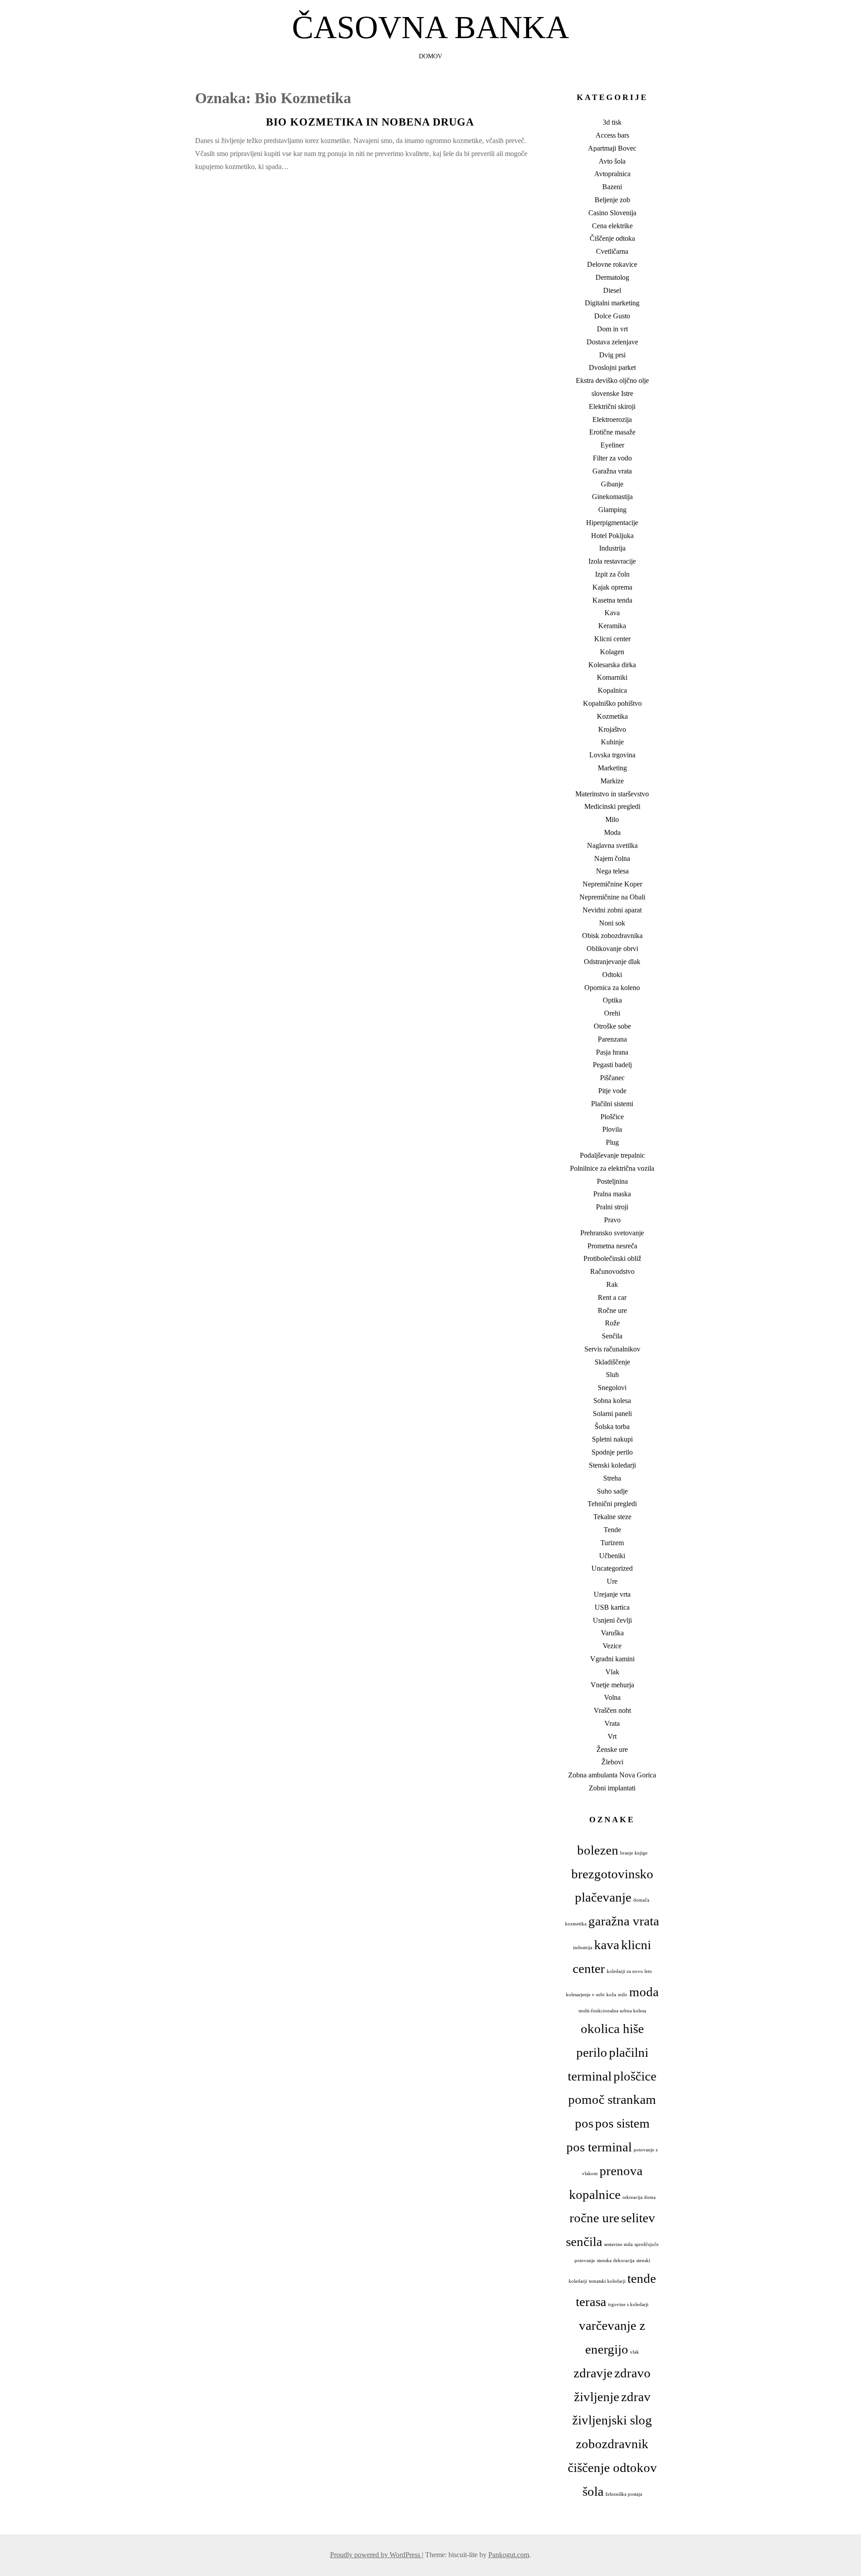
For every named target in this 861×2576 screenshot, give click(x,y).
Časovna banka (430, 27)
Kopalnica (612, 690)
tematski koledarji (607, 2281)
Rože (612, 1323)
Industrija (612, 548)
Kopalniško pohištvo (612, 703)
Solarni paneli (612, 1414)
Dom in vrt (612, 329)
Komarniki (612, 677)
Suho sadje (612, 1491)
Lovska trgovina (612, 755)
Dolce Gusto (612, 316)
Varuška (612, 1633)
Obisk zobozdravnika (612, 936)
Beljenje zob (612, 200)
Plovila (612, 1129)
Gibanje (612, 484)
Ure (612, 1581)
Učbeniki (612, 1556)
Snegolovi (612, 1388)
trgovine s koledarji (628, 2304)
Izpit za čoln (612, 574)
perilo (592, 2052)
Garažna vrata (612, 471)
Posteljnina (612, 1181)
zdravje (593, 2373)
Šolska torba (612, 1427)
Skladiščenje (612, 1362)
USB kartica (612, 1607)
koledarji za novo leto (629, 1971)
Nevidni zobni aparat (612, 910)
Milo (612, 819)
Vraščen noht (612, 1710)
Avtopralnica (612, 174)
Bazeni (612, 187)
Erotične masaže (612, 432)
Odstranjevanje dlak (612, 962)
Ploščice (612, 1117)
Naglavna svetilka (612, 845)
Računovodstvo (612, 1271)
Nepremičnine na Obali (612, 897)
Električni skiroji (612, 406)
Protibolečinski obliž (612, 1258)
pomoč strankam (612, 2099)
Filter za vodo (612, 458)
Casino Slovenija (612, 213)
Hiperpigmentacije (612, 523)
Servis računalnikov (612, 1349)
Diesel (612, 290)
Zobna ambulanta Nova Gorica (612, 1775)
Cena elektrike (612, 226)
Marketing (612, 768)
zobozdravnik (612, 2444)
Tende (612, 1530)
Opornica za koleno (612, 988)
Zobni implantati (612, 1788)
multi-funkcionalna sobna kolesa (612, 2011)
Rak (612, 1284)
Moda (612, 832)
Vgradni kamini (612, 1659)
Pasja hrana (612, 1052)
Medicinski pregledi (612, 806)
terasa (591, 2302)
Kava (612, 613)
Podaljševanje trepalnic (612, 1155)
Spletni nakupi (612, 1439)
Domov (430, 56)
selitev (638, 2218)
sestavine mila (618, 2244)
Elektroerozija (612, 419)
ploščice (635, 2076)
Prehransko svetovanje (612, 1233)
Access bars (612, 135)
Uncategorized (612, 1568)
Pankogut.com (509, 2555)
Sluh (612, 1375)
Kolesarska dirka (612, 665)
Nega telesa (612, 871)
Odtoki (612, 975)
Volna (612, 1697)
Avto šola (612, 161)
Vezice (612, 1646)
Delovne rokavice (612, 264)
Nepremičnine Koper (612, 884)
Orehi (612, 1013)
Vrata (612, 1723)
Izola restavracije (612, 561)
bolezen (598, 1850)
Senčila (612, 1336)
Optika (612, 1000)
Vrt (612, 1736)
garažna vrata (624, 1921)
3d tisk (612, 122)
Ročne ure (612, 1310)
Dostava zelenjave (612, 342)
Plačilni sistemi (612, 1104)
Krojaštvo (612, 729)
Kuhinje (612, 742)
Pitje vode (612, 1091)
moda (644, 1992)
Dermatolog (612, 277)
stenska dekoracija (616, 2261)
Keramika (612, 626)
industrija (583, 1948)
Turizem (612, 1543)
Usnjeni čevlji (612, 1620)
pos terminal (599, 2147)
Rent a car (612, 1297)
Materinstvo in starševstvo (612, 794)
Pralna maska (612, 1194)
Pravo (612, 1220)
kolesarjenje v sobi (585, 1995)
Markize (612, 781)
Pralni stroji (612, 1207)
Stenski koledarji (612, 1465)
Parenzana (612, 1039)
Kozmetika (612, 716)
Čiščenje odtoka (612, 238)
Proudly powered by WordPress (376, 2555)
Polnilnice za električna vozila (612, 1168)
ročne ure (594, 2218)
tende (642, 2278)
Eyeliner (612, 445)
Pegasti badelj (612, 1065)
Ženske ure (612, 1749)
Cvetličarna (612, 251)
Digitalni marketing (612, 303)
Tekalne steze (612, 1517)
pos (584, 2123)
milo (623, 1995)
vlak (635, 2352)
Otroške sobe (612, 1026)
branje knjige (634, 1853)
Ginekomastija (612, 497)
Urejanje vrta (612, 1594)
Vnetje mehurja (612, 1685)
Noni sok (612, 923)
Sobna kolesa (612, 1401)
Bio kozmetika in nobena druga (370, 122)
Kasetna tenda (612, 600)
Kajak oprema (612, 587)
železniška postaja (624, 2494)
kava (607, 1945)
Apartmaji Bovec (612, 148)
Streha (612, 1478)
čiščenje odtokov (612, 2467)
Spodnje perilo (612, 1452)
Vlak (612, 1672)
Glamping (612, 510)
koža (611, 1995)
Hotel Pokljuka (612, 536)
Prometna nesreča (612, 1246)
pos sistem (622, 2123)
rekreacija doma (639, 2197)
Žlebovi (612, 1762)
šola (593, 2491)
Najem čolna (612, 858)
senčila (584, 2242)
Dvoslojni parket (612, 367)
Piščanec (612, 1078)
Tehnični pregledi (612, 1504)
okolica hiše (612, 2029)
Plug (612, 1142)
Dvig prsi (612, 355)
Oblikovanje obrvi (612, 949)
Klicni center (612, 639)
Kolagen (612, 652)
